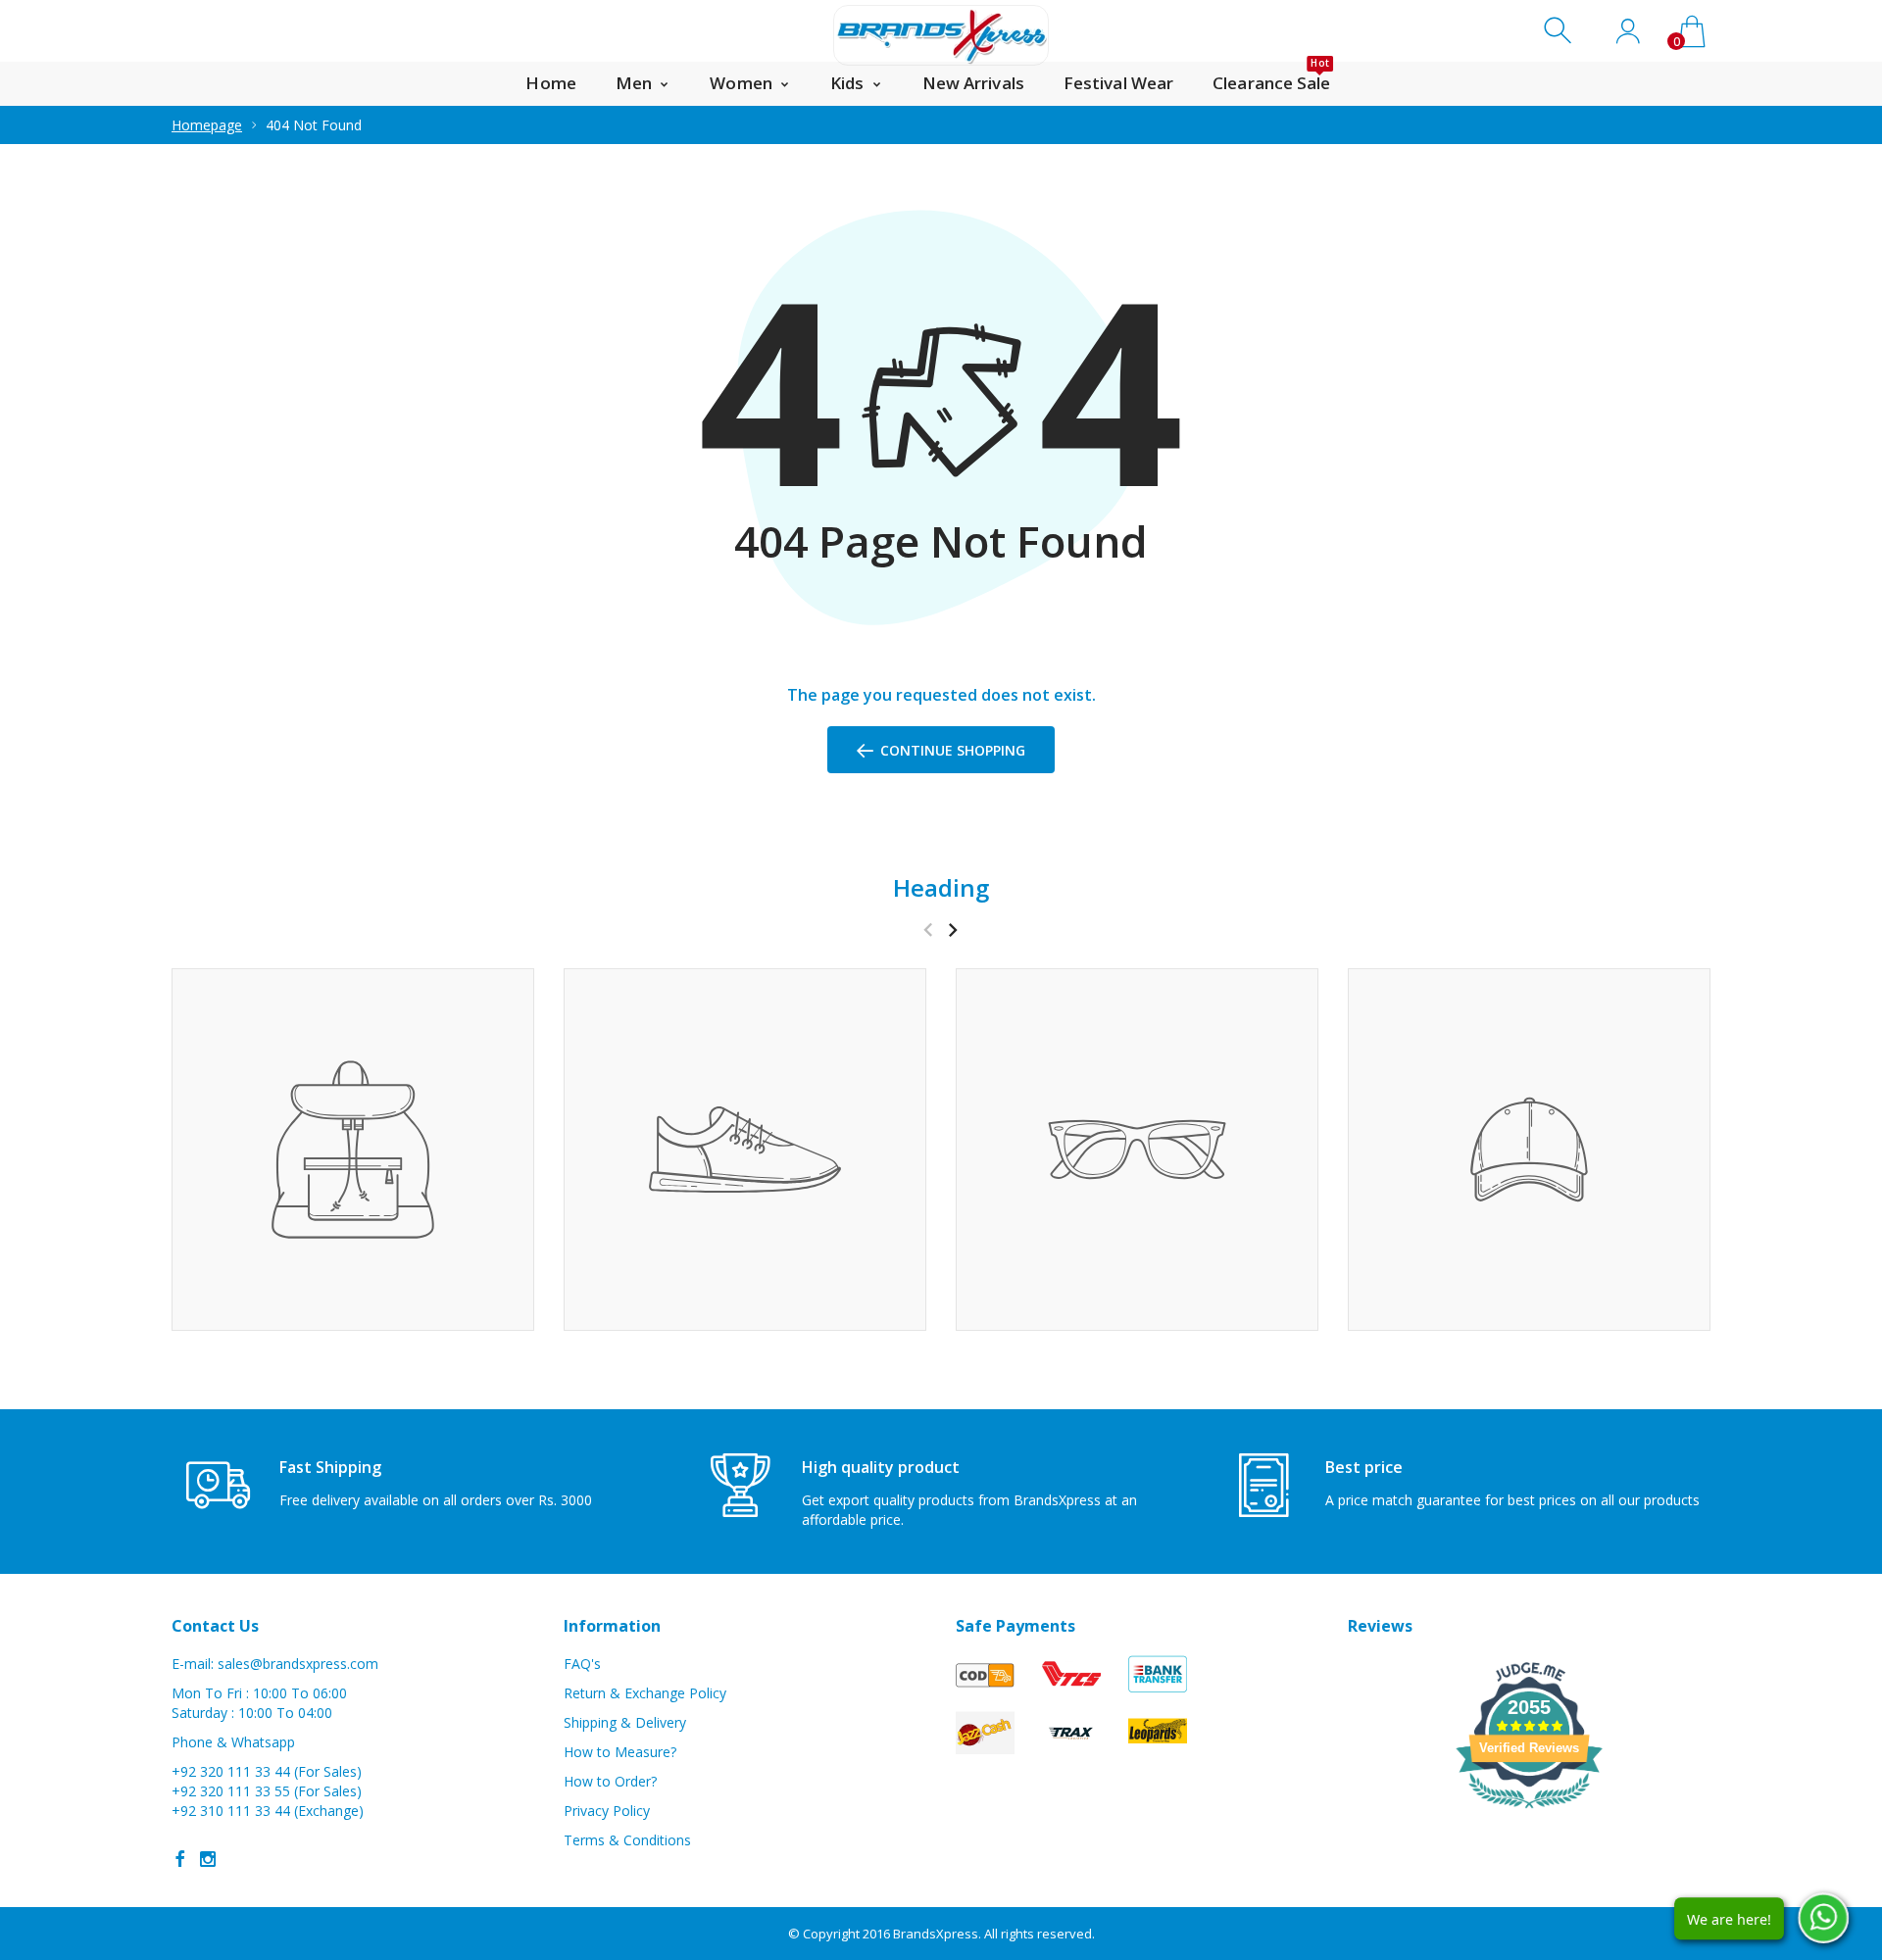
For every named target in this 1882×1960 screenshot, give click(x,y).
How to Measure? (620, 1752)
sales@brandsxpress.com (298, 1664)
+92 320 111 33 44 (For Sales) (267, 1771)
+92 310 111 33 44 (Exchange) (268, 1811)
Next (952, 930)
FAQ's (582, 1664)
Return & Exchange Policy (645, 1693)
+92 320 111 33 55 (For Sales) (267, 1791)
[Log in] (1628, 31)
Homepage (207, 125)
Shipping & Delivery (625, 1722)
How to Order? (610, 1781)
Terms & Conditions (627, 1840)
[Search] (1560, 31)
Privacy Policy (607, 1811)
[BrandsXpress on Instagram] (208, 1859)
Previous (928, 930)
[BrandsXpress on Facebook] (180, 1859)
